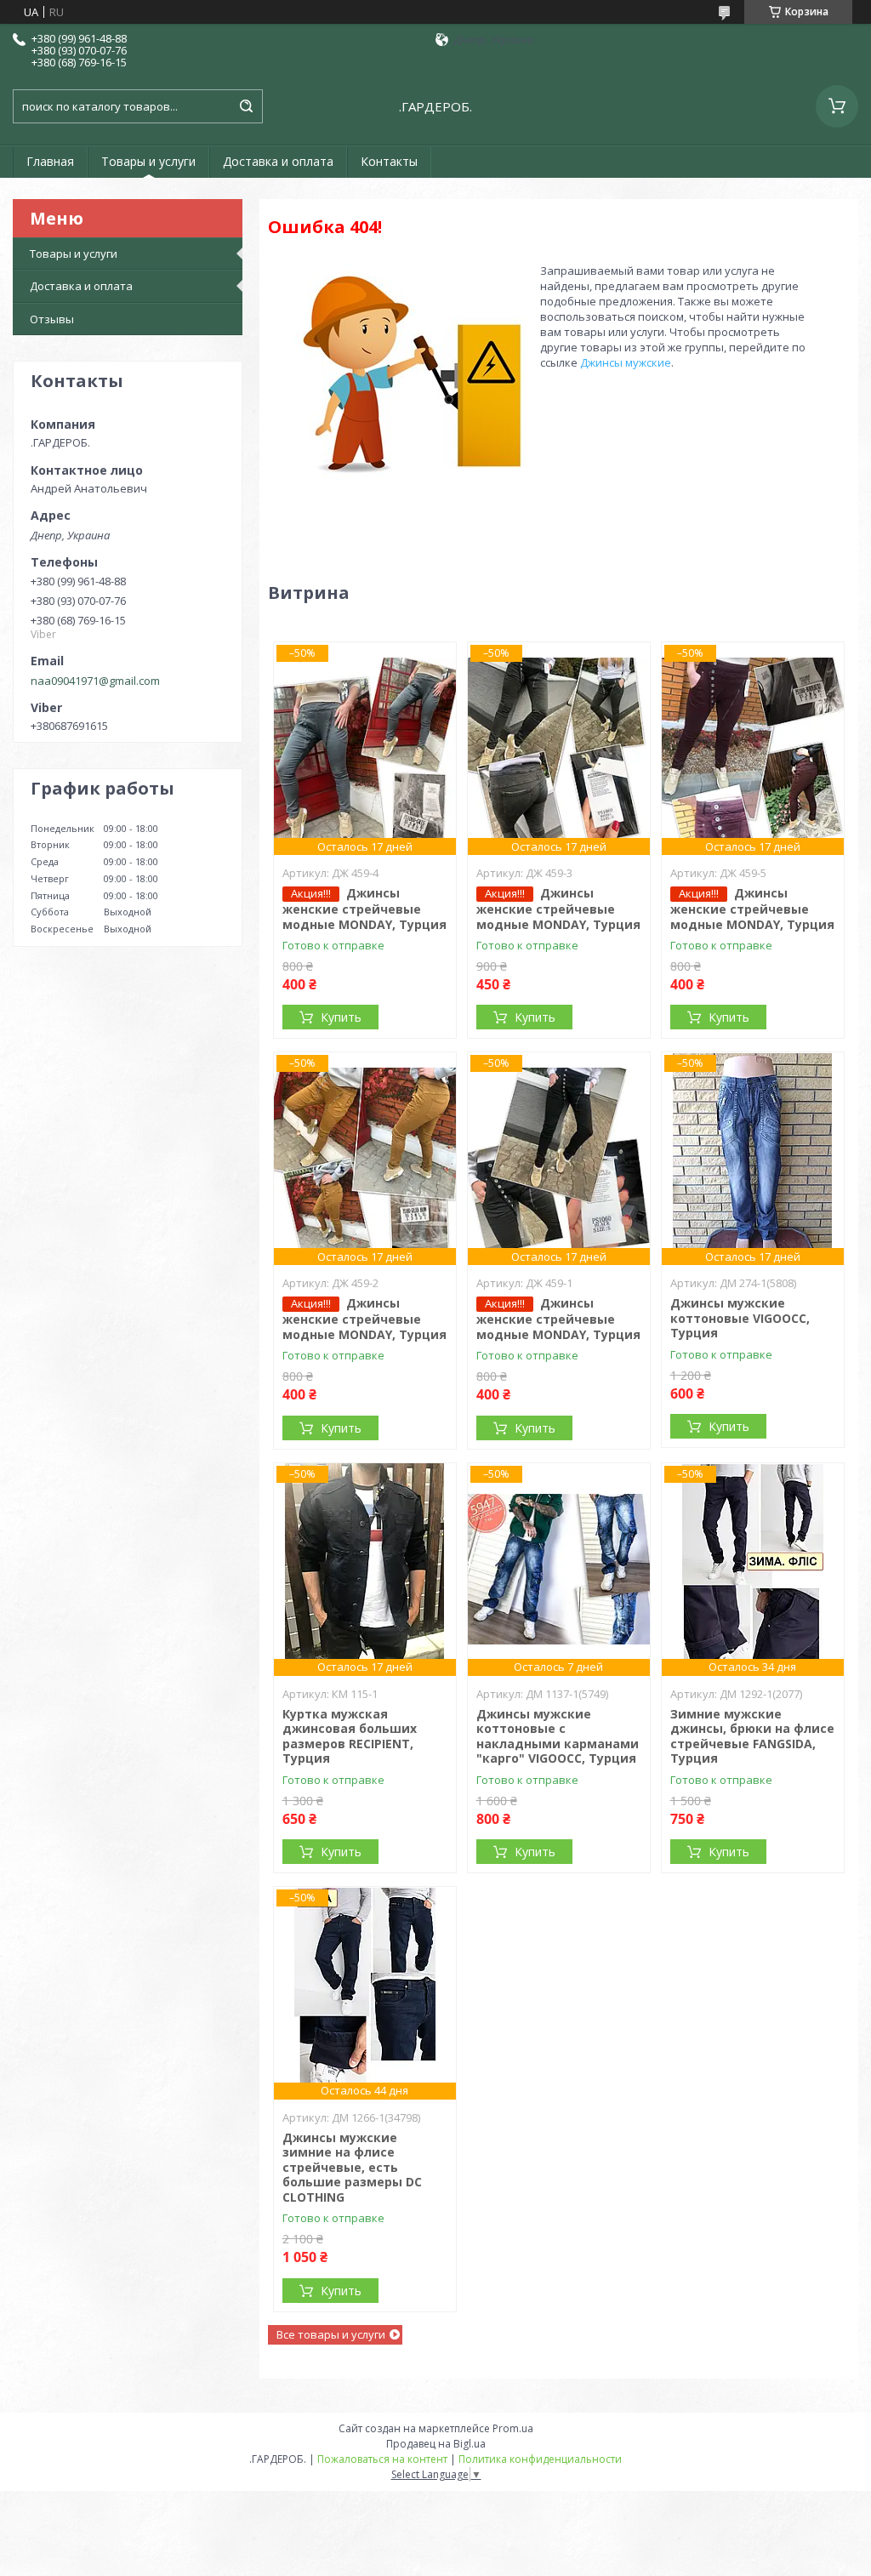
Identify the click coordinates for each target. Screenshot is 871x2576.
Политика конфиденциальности (540, 2459)
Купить (341, 1017)
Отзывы (52, 319)
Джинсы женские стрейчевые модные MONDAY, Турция (364, 909)
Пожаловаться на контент (382, 2459)
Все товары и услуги (331, 2334)
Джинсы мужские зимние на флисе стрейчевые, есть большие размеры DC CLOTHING (352, 2167)
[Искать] (246, 106)
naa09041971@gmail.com (95, 681)
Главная (50, 161)
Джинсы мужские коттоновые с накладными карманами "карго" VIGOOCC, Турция (558, 1736)
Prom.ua (513, 2428)
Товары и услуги (148, 161)
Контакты (389, 161)
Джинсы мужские (626, 362)
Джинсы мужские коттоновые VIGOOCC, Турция (740, 1318)
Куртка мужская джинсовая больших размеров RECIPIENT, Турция (350, 1736)
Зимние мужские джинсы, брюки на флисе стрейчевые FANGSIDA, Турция (752, 1736)
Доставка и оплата (278, 161)
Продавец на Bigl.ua (436, 2444)
